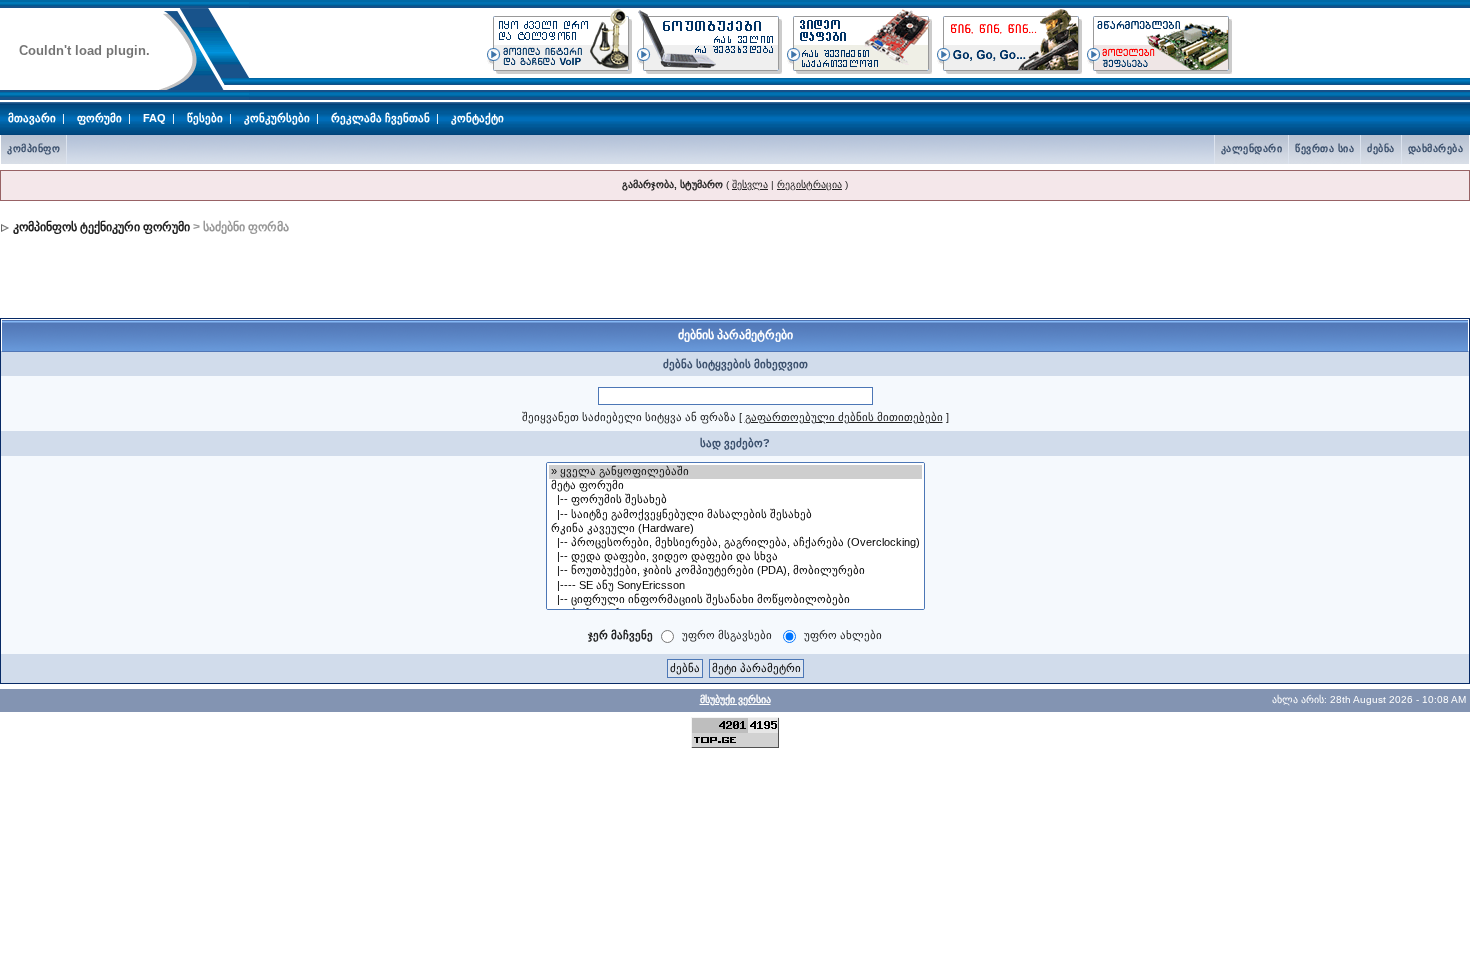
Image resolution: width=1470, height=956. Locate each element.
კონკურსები (277, 118)
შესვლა (750, 184)
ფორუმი (99, 118)
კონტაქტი (477, 118)
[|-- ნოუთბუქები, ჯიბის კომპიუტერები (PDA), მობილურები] (735, 571)
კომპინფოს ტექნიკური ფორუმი (101, 227)
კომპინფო (33, 148)
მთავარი (32, 118)
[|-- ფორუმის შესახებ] (735, 500)
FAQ (154, 118)
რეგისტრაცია (809, 184)
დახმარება (1436, 148)
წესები (205, 118)
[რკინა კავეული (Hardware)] (735, 529)
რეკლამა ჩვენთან (380, 118)
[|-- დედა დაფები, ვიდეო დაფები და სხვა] (735, 557)
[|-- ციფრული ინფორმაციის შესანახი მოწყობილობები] (735, 600)
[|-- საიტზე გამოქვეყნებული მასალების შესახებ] (735, 515)
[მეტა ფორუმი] (735, 486)
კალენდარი (1252, 148)
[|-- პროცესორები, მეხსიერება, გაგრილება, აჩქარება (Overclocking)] (735, 543)
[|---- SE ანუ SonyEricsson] (735, 586)
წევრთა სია (1324, 148)
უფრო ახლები (843, 635)
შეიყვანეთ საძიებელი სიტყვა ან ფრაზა (629, 417)
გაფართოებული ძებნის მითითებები (844, 417)
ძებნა (1381, 148)
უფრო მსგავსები (727, 635)
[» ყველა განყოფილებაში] (735, 472)
